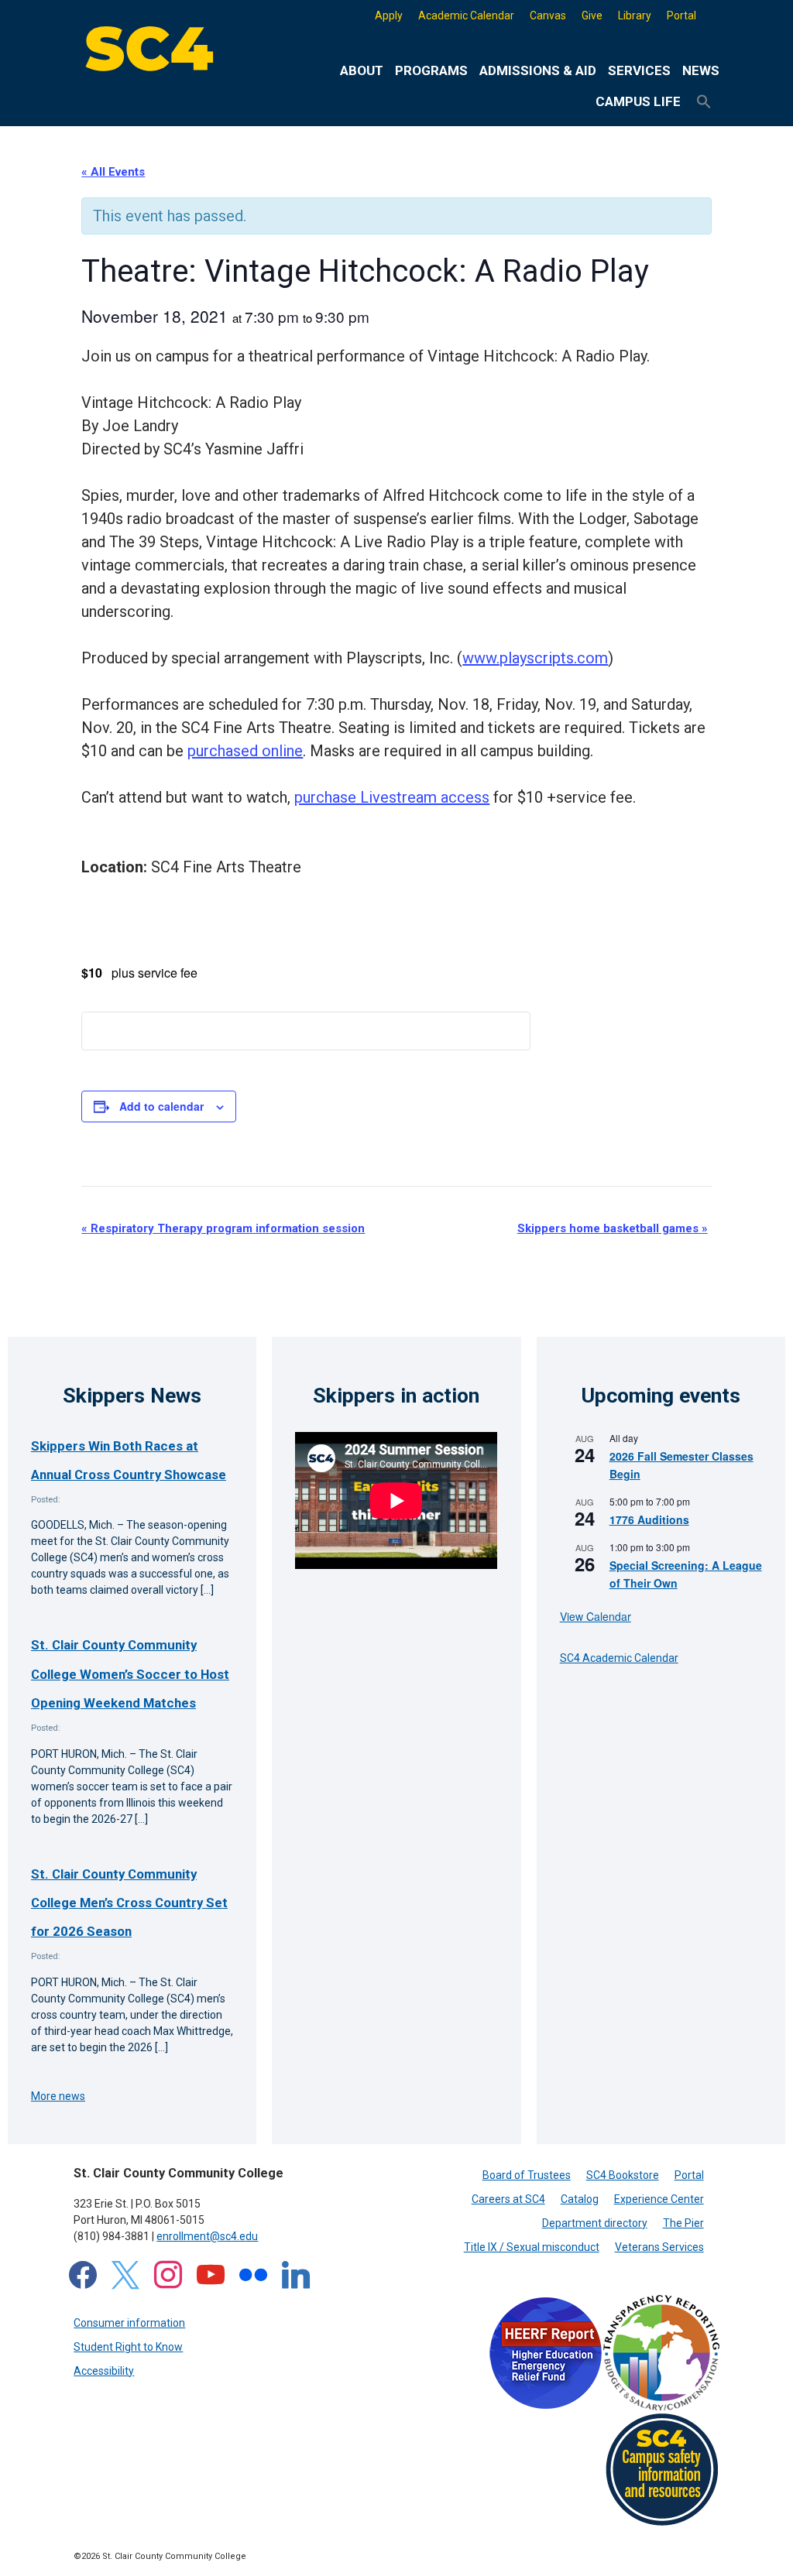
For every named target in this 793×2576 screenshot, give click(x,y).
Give (592, 15)
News (701, 70)
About (362, 70)
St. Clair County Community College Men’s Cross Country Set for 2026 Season (129, 1903)
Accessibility (104, 2371)
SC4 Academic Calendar (619, 1658)
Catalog (580, 2199)
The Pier (683, 2223)
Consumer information (129, 2323)
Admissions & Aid (538, 70)
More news (58, 2096)
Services (639, 70)
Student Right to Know (128, 2347)
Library (635, 15)
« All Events (113, 172)
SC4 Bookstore (623, 2175)
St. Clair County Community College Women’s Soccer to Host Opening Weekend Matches (130, 1674)
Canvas (548, 15)
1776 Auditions (649, 1519)
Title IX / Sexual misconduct (532, 2247)
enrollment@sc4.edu (207, 2236)
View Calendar (596, 1616)
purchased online (245, 751)
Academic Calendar (466, 15)
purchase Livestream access (392, 797)
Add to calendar (161, 1106)
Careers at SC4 (508, 2199)
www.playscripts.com (535, 658)
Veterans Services (659, 2247)
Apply (389, 15)
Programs (431, 70)
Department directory (595, 2223)
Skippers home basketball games (613, 1228)
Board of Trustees (527, 2175)
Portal (681, 15)
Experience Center (659, 2199)
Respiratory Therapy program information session (223, 1228)
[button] (704, 102)
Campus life (638, 101)
